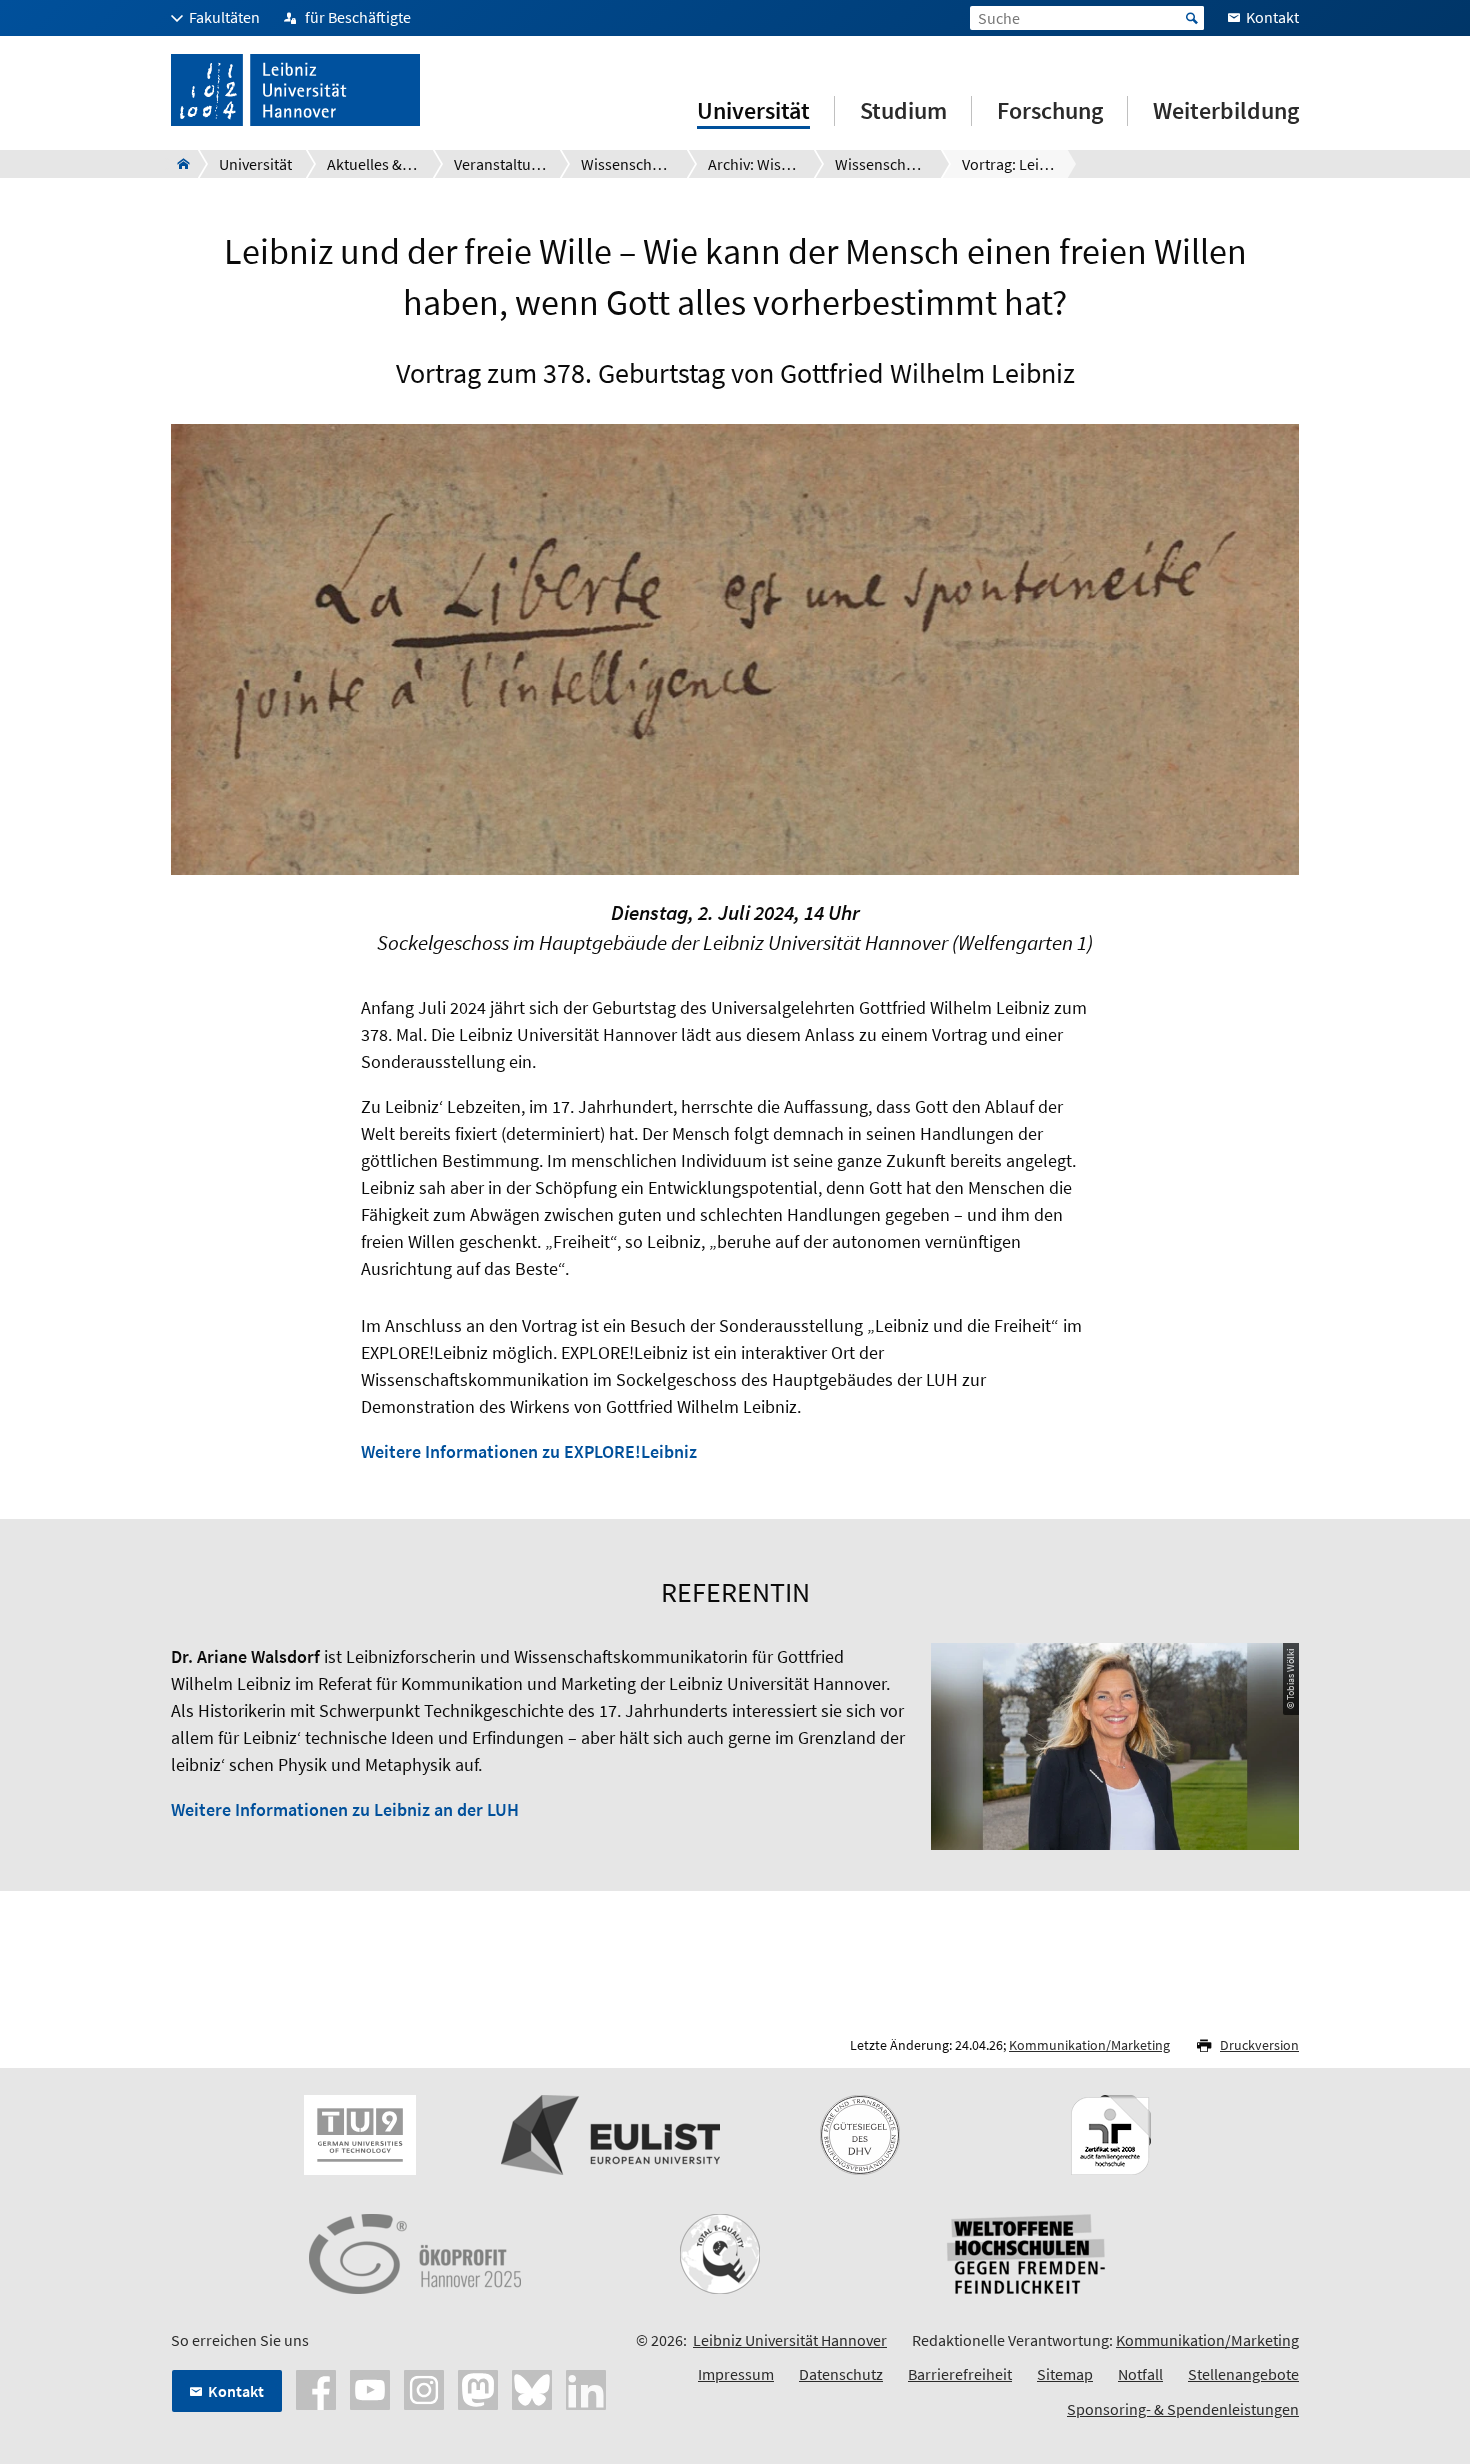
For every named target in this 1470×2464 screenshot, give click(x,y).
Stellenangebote (1243, 2374)
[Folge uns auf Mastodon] (478, 2387)
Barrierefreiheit (960, 2374)
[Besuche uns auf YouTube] (370, 2387)
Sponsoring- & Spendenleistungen (1183, 2409)
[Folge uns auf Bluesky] (532, 2387)
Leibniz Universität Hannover (790, 2340)
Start (1192, 18)
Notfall (1140, 2374)
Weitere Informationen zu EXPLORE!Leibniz (529, 1451)
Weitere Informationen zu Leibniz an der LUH (345, 1809)
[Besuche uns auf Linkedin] (586, 2387)
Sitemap (1065, 2374)
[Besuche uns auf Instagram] (424, 2387)
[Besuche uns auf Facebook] (316, 2387)
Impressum (736, 2374)
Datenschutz (841, 2374)
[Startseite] (177, 164)
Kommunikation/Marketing (1089, 2045)
